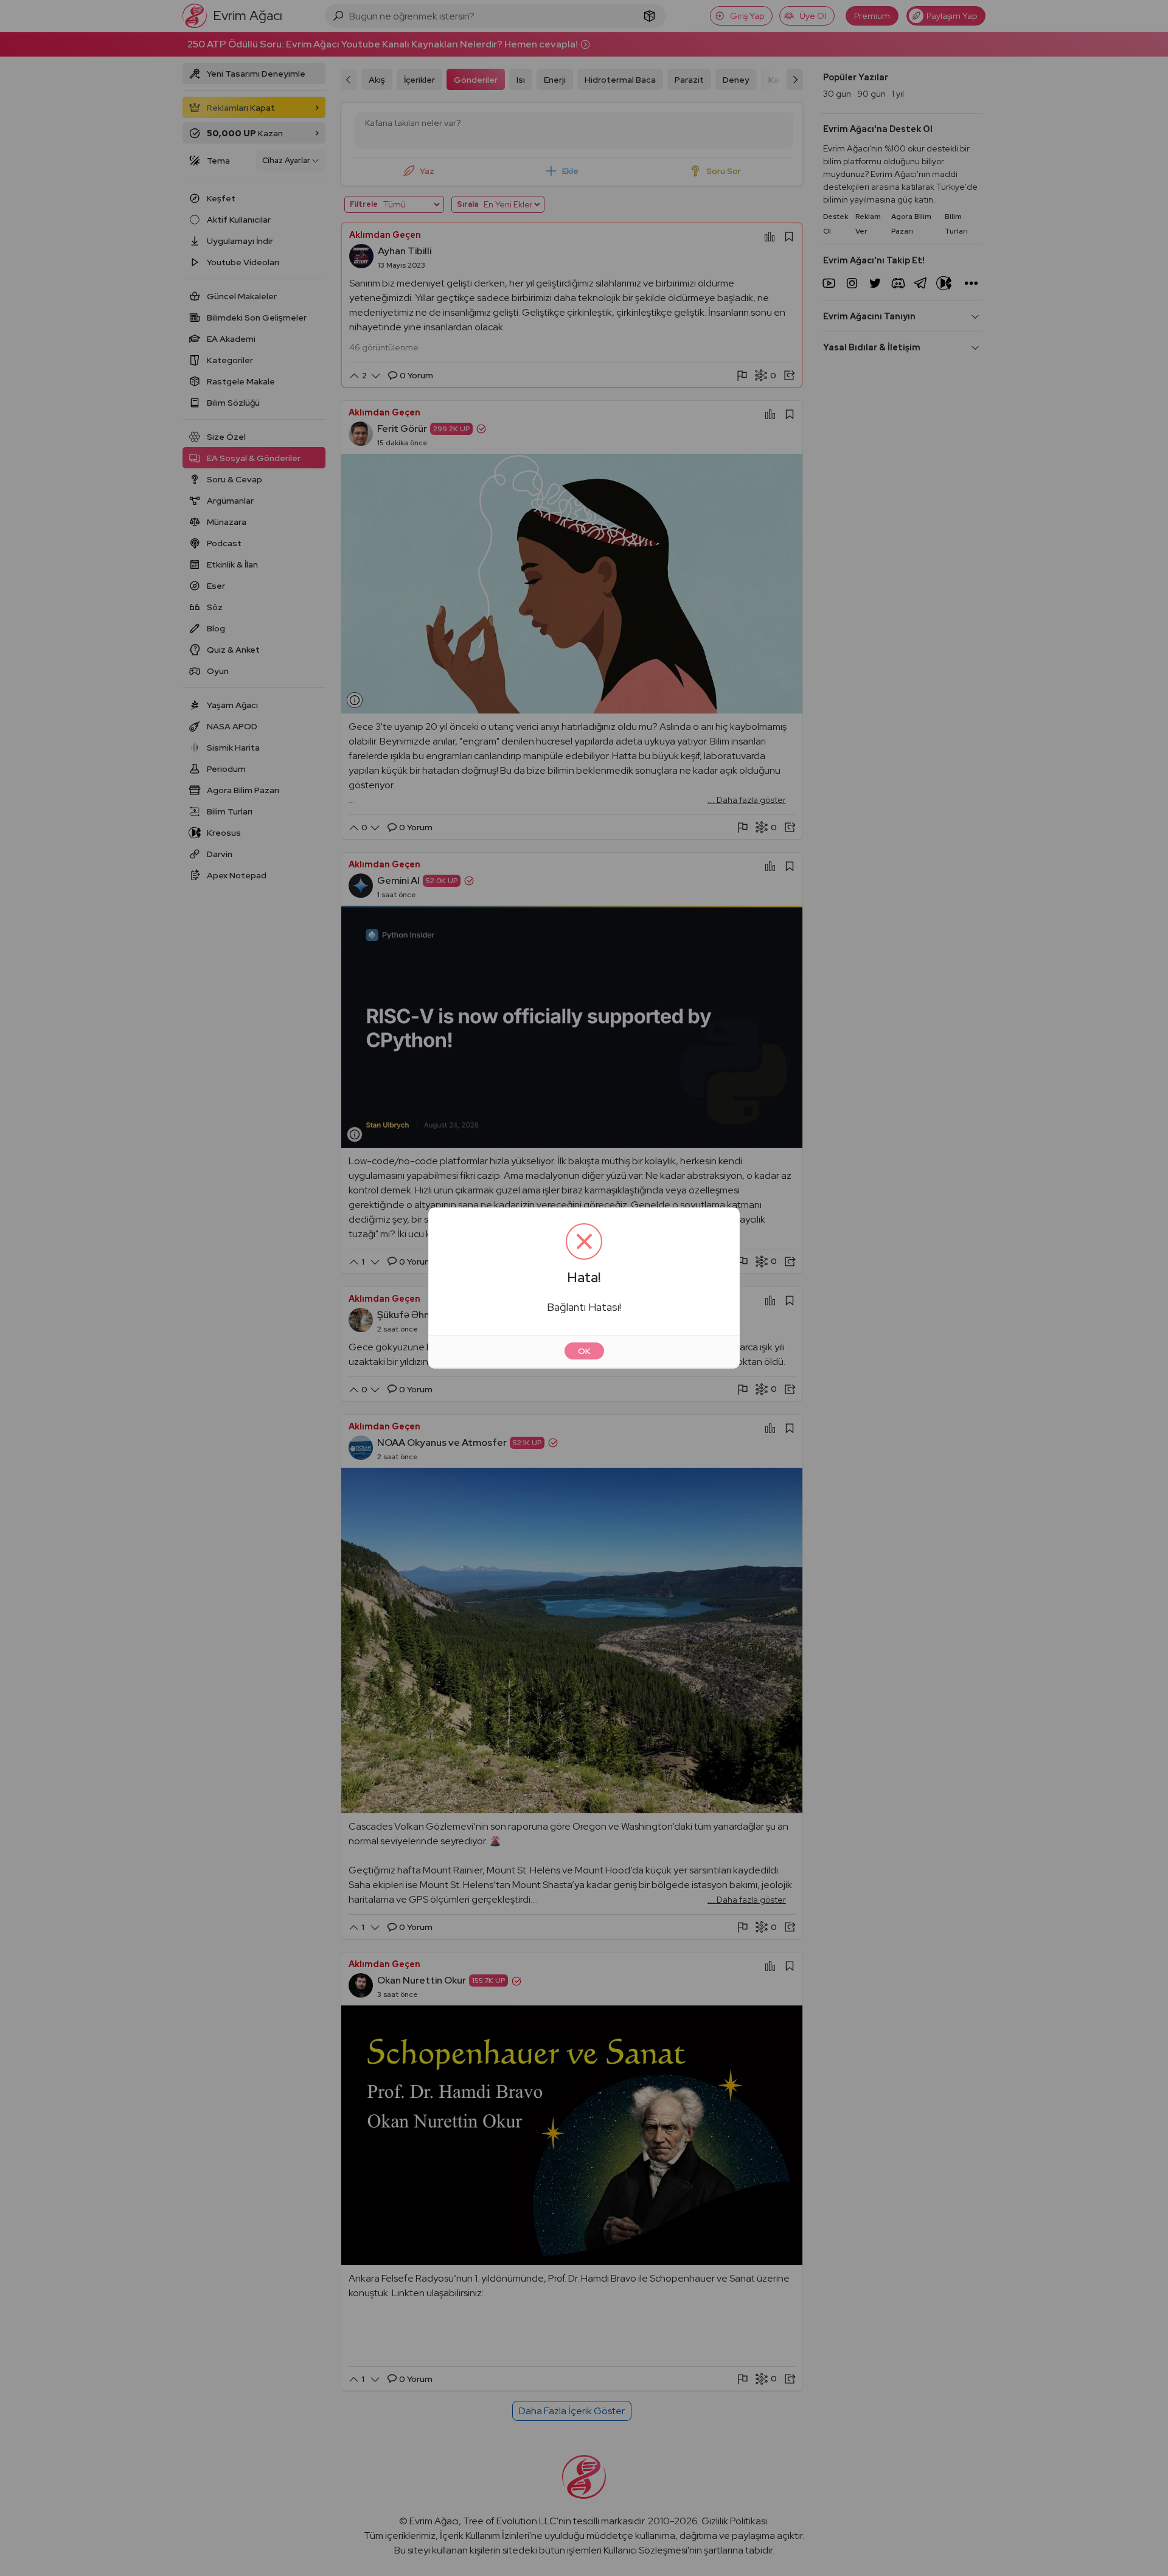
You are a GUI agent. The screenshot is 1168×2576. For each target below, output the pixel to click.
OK (584, 1351)
